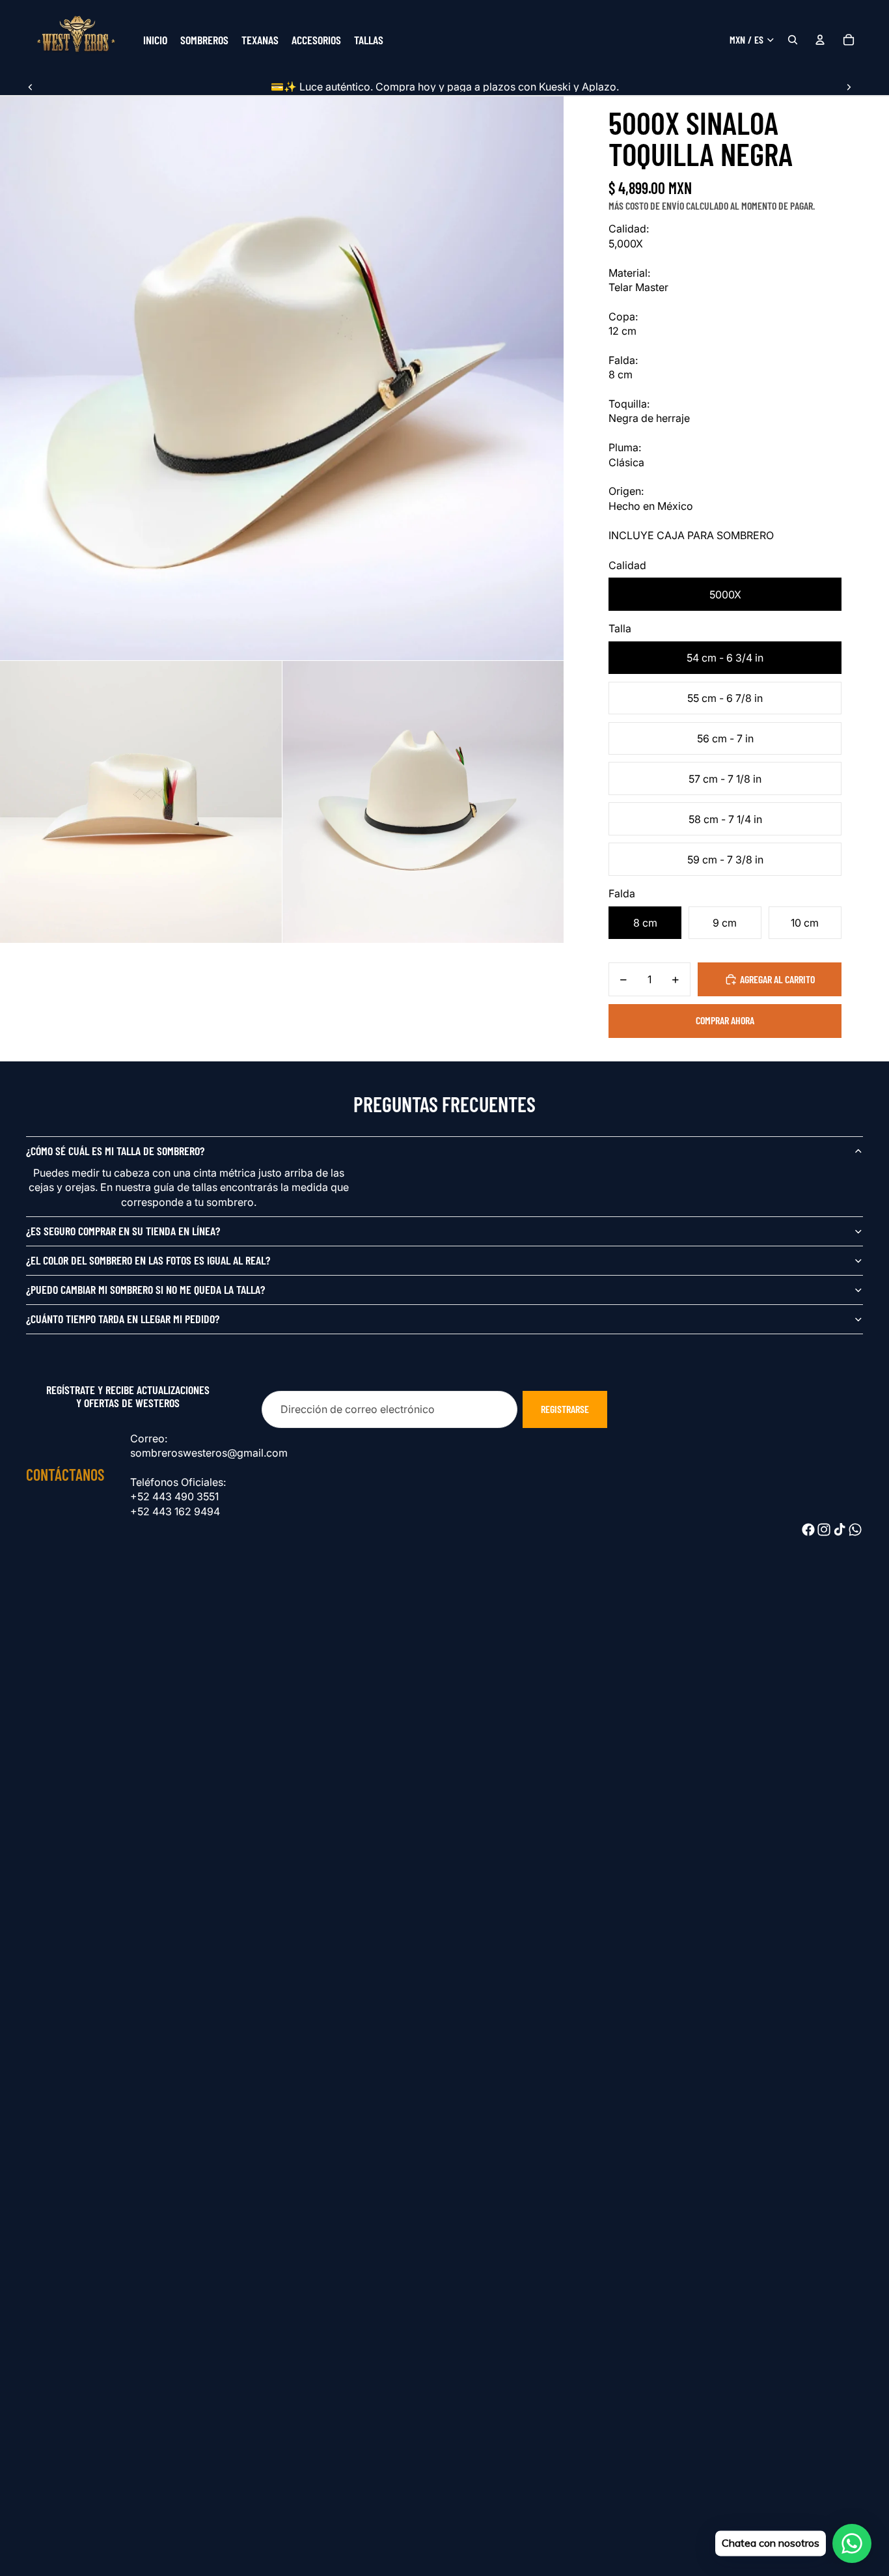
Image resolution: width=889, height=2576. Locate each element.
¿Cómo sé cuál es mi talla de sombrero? (115, 1151)
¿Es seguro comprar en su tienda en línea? (123, 1231)
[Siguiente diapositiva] (849, 87)
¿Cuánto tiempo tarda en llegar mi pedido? (123, 1319)
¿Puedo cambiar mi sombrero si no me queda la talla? (145, 1289)
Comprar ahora (725, 1020)
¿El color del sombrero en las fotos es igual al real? (148, 1260)
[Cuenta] (820, 40)
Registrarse (565, 1409)
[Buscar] (793, 40)
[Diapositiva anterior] (31, 87)
